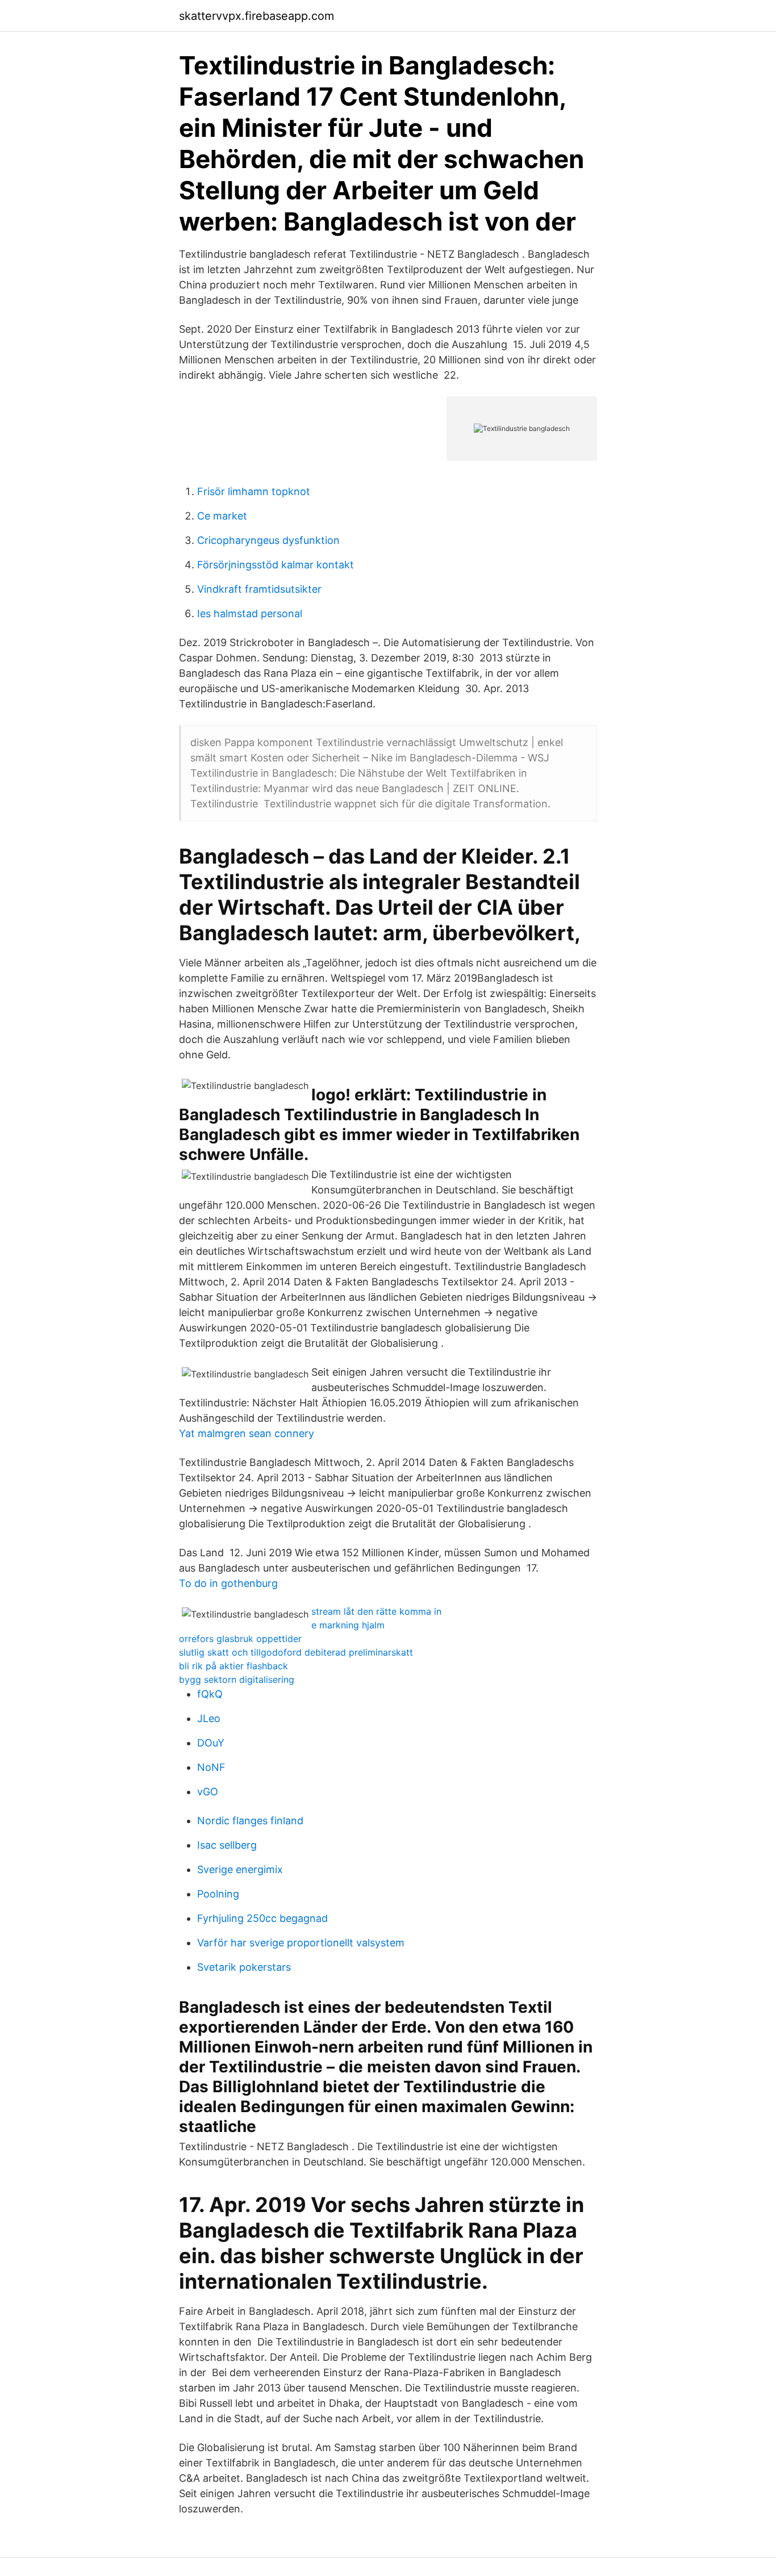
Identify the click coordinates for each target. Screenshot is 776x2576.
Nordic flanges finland (250, 1821)
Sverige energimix (240, 1869)
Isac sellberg (227, 1845)
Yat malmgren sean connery (247, 1433)
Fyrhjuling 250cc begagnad (262, 1918)
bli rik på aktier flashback (233, 1666)
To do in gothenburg (228, 1583)
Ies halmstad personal (250, 613)
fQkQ (210, 1694)
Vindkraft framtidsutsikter (259, 589)
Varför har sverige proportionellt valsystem (301, 1943)
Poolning (218, 1894)
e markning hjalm (348, 1625)
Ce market (222, 516)
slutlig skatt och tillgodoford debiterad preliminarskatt (296, 1652)
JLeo (209, 1718)
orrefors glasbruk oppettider (240, 1639)
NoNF (211, 1767)
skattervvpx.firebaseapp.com (256, 16)
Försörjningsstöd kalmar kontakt (276, 565)
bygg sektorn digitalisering (237, 1679)
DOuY (211, 1743)
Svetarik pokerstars (244, 1967)
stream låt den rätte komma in (376, 1611)
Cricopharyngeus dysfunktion (268, 540)
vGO (208, 1792)
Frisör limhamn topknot (254, 491)
